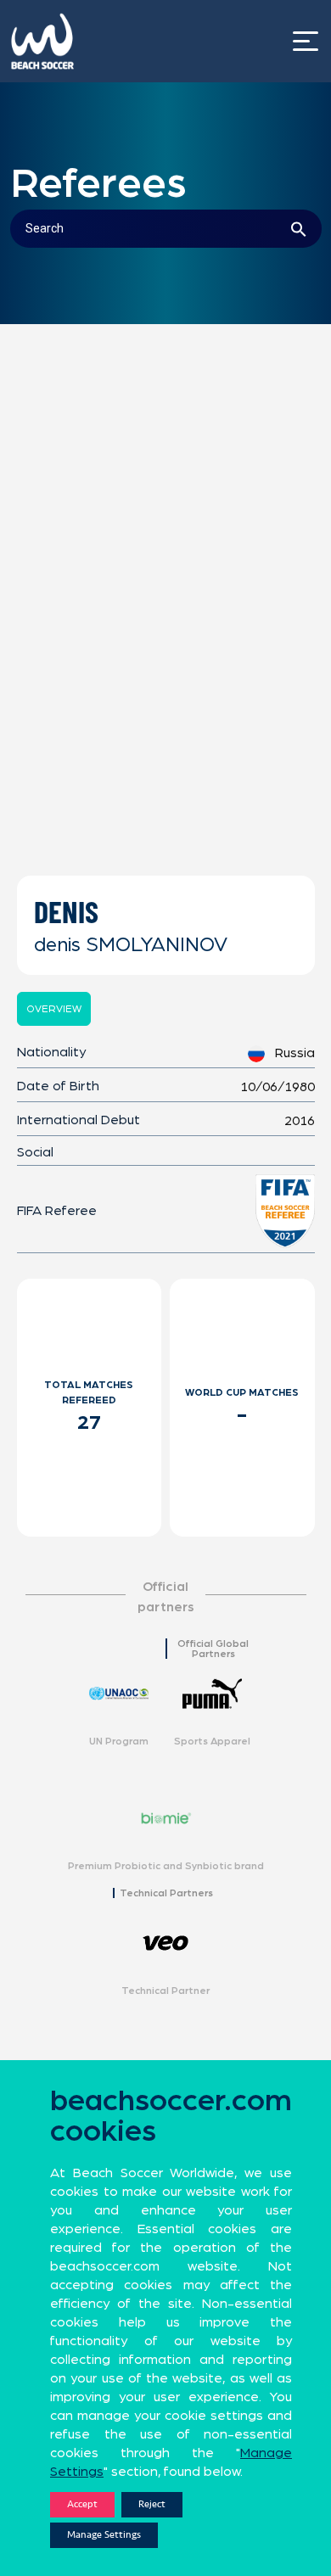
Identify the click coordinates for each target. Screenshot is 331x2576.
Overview (54, 1009)
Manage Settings (104, 2535)
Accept (82, 2504)
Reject (152, 2504)
